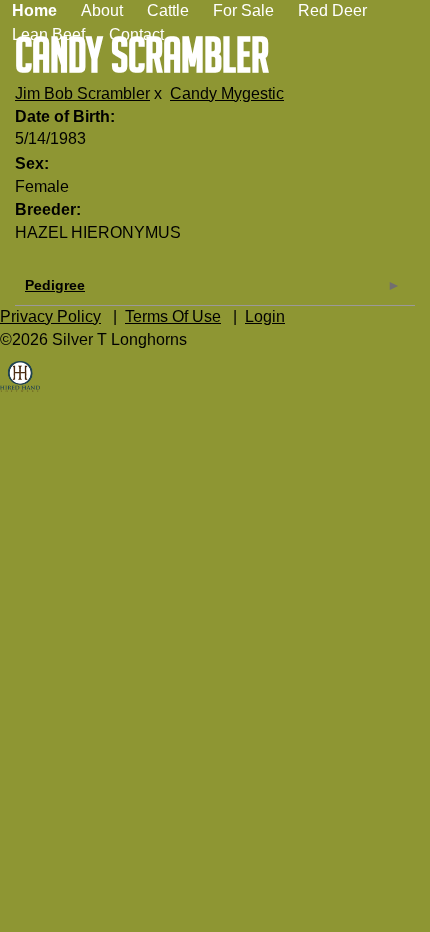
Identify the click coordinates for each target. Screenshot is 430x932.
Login (265, 316)
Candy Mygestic (227, 93)
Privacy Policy (50, 316)
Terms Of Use (173, 316)
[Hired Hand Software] (20, 391)
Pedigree (55, 285)
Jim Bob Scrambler (82, 93)
